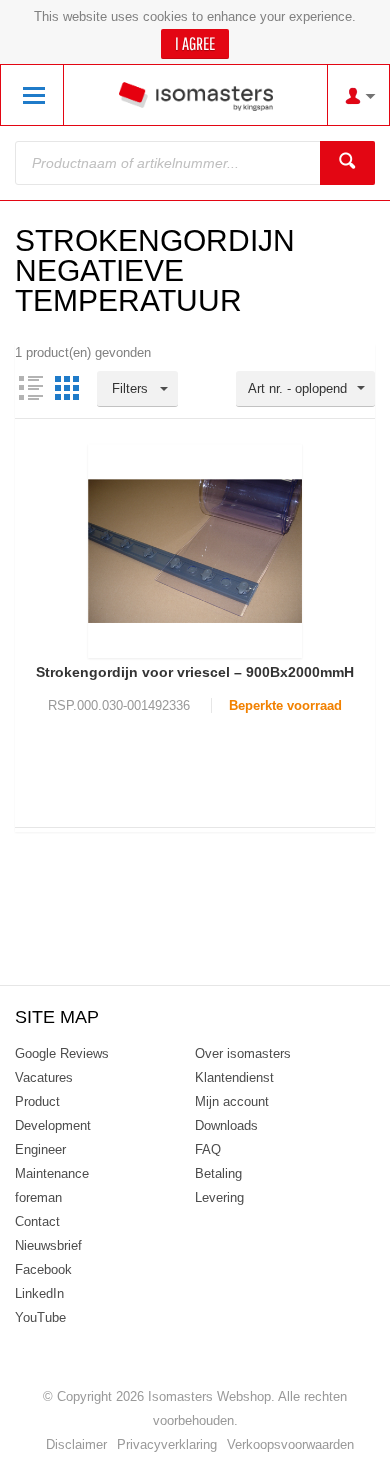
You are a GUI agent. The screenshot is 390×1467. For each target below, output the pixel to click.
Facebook (43, 1269)
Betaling (218, 1173)
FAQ (208, 1149)
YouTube (40, 1317)
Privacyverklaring (167, 1444)
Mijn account (232, 1101)
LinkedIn (39, 1293)
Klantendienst (234, 1077)
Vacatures (44, 1077)
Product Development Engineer (53, 1125)
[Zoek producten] (347, 163)
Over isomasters (243, 1053)
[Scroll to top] (347, 1444)
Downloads (226, 1125)
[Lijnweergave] (31, 388)
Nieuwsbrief (48, 1245)
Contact (37, 1221)
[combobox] (305, 389)
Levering (219, 1197)
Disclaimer (76, 1444)
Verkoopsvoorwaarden (290, 1444)
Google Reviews (62, 1053)
